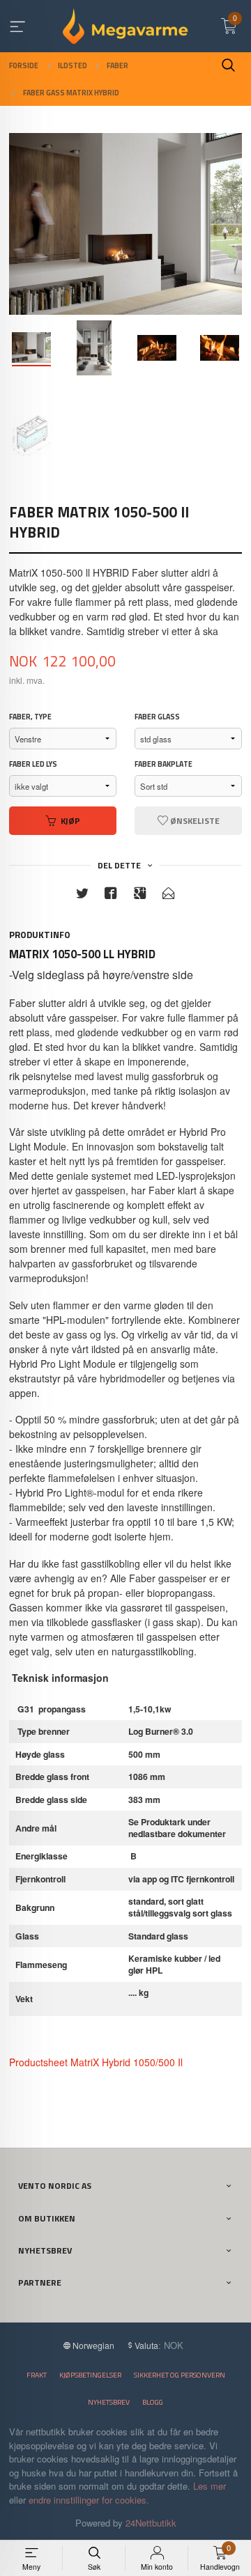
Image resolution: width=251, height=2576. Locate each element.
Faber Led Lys (33, 764)
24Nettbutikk (151, 2523)
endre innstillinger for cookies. (89, 2500)
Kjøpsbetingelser (90, 2375)
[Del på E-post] (169, 895)
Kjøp (70, 821)
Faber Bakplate (163, 764)
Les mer (210, 2486)
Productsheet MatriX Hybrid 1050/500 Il (96, 2062)
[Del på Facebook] (111, 895)
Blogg (153, 2402)
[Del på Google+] (140, 895)
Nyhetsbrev (109, 2402)
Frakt (37, 2375)
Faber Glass (157, 717)
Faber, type (30, 717)
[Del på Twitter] (82, 895)
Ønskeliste (194, 821)
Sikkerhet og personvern (180, 2375)
